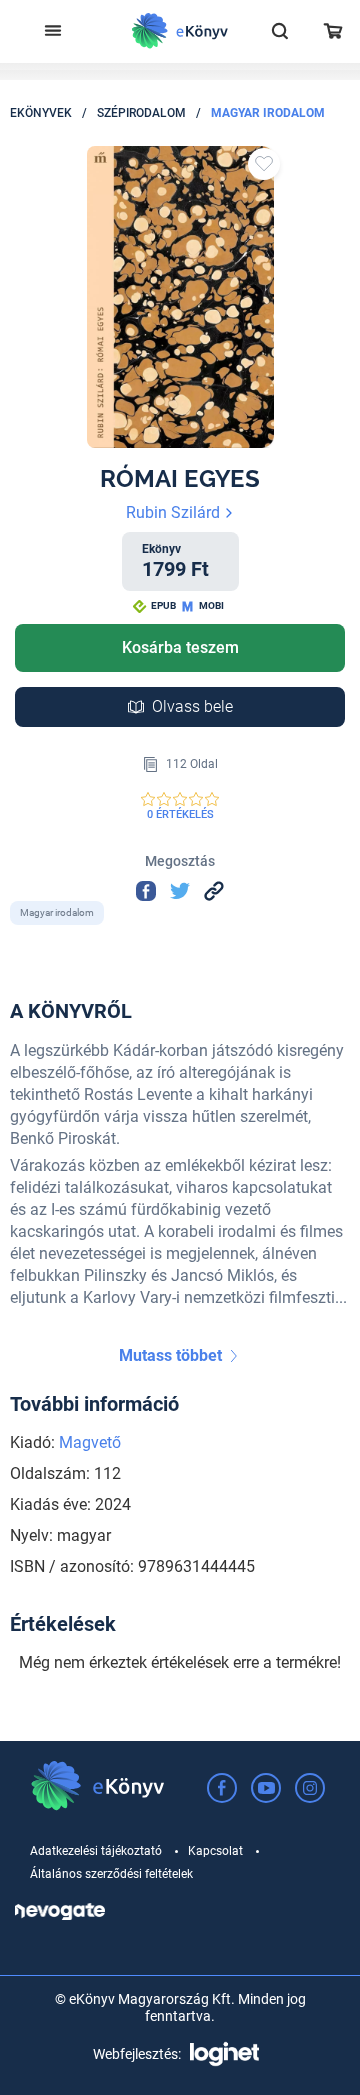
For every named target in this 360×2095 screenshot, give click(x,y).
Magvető (90, 1442)
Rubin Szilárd (175, 512)
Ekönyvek (41, 113)
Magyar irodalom (268, 113)
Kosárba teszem (180, 647)
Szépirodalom (141, 113)
